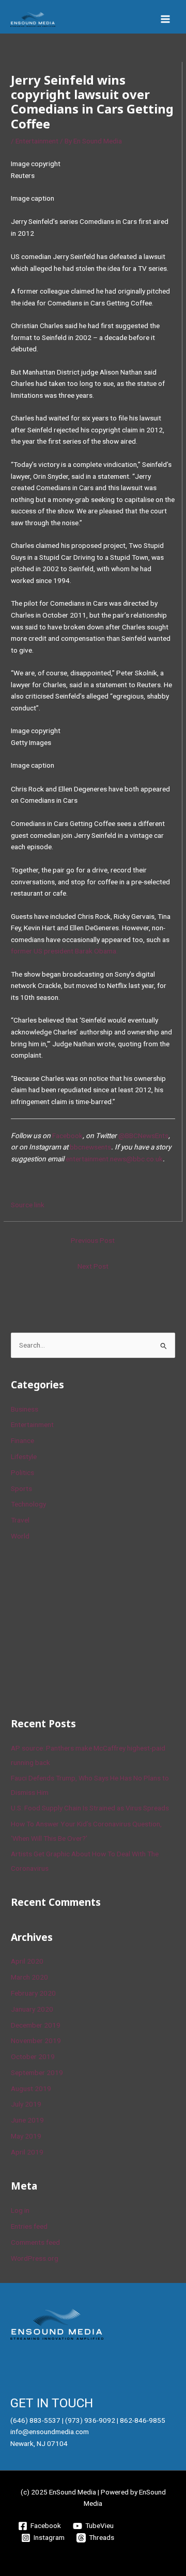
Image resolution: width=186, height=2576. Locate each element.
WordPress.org (35, 2258)
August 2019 (31, 2088)
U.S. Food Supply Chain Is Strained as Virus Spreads (90, 1808)
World (20, 1536)
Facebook (67, 1136)
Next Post (93, 1266)
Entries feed (29, 2226)
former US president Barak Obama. (64, 951)
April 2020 (27, 1961)
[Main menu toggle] (166, 19)
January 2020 (32, 2009)
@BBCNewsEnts (143, 1136)
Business (25, 1409)
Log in (20, 2210)
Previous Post (93, 1240)
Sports (21, 1488)
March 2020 (29, 1977)
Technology (28, 1504)
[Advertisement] (88, 1628)
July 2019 (26, 2104)
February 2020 (33, 1993)
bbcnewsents (90, 1147)
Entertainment (37, 141)
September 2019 (37, 2072)
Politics (22, 1472)
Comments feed (35, 2242)
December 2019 (36, 2025)
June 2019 (27, 2120)
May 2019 (26, 2136)
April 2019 (27, 2152)
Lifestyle (24, 1456)
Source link (28, 1205)
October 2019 (33, 2056)
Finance (22, 1440)
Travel (20, 1520)
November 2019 (36, 2040)
